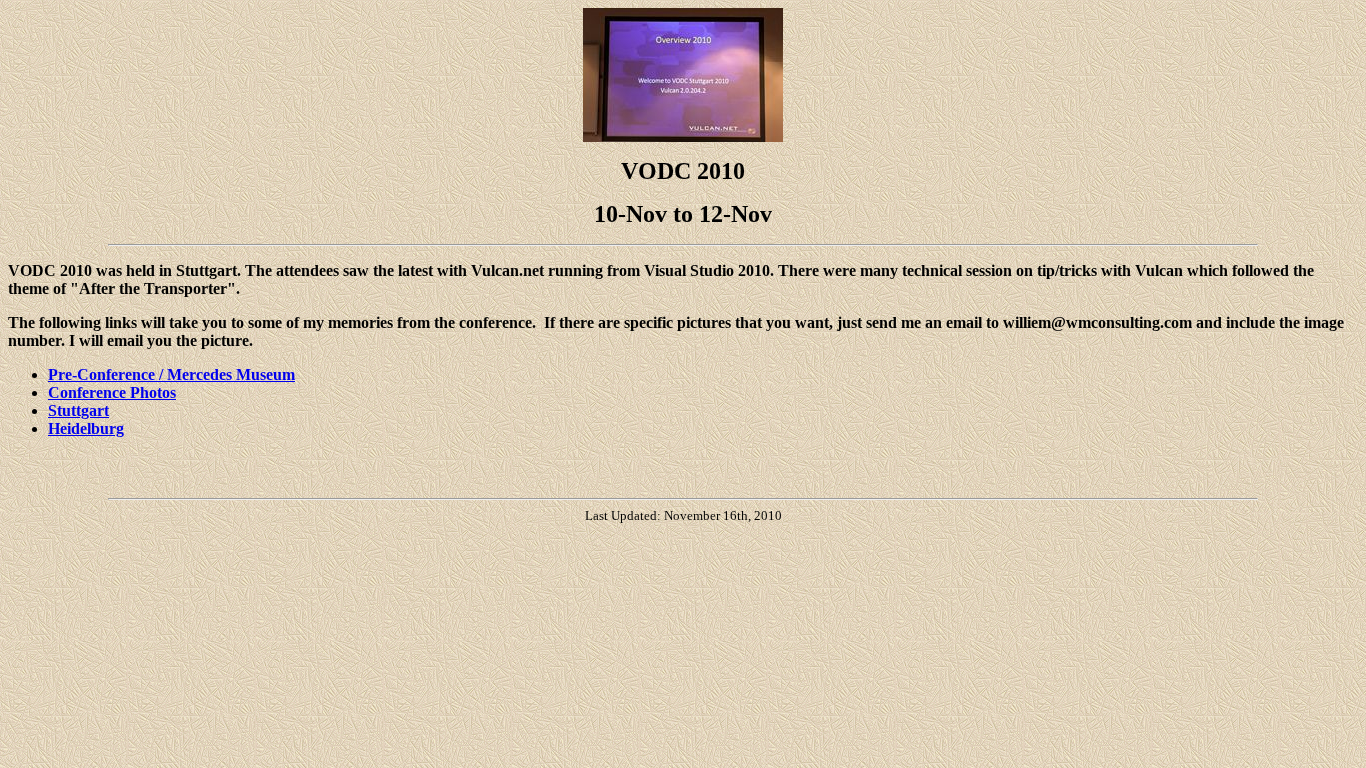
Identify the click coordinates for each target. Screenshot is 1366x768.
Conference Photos (112, 392)
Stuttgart (78, 410)
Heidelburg (86, 428)
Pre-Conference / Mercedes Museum (171, 374)
